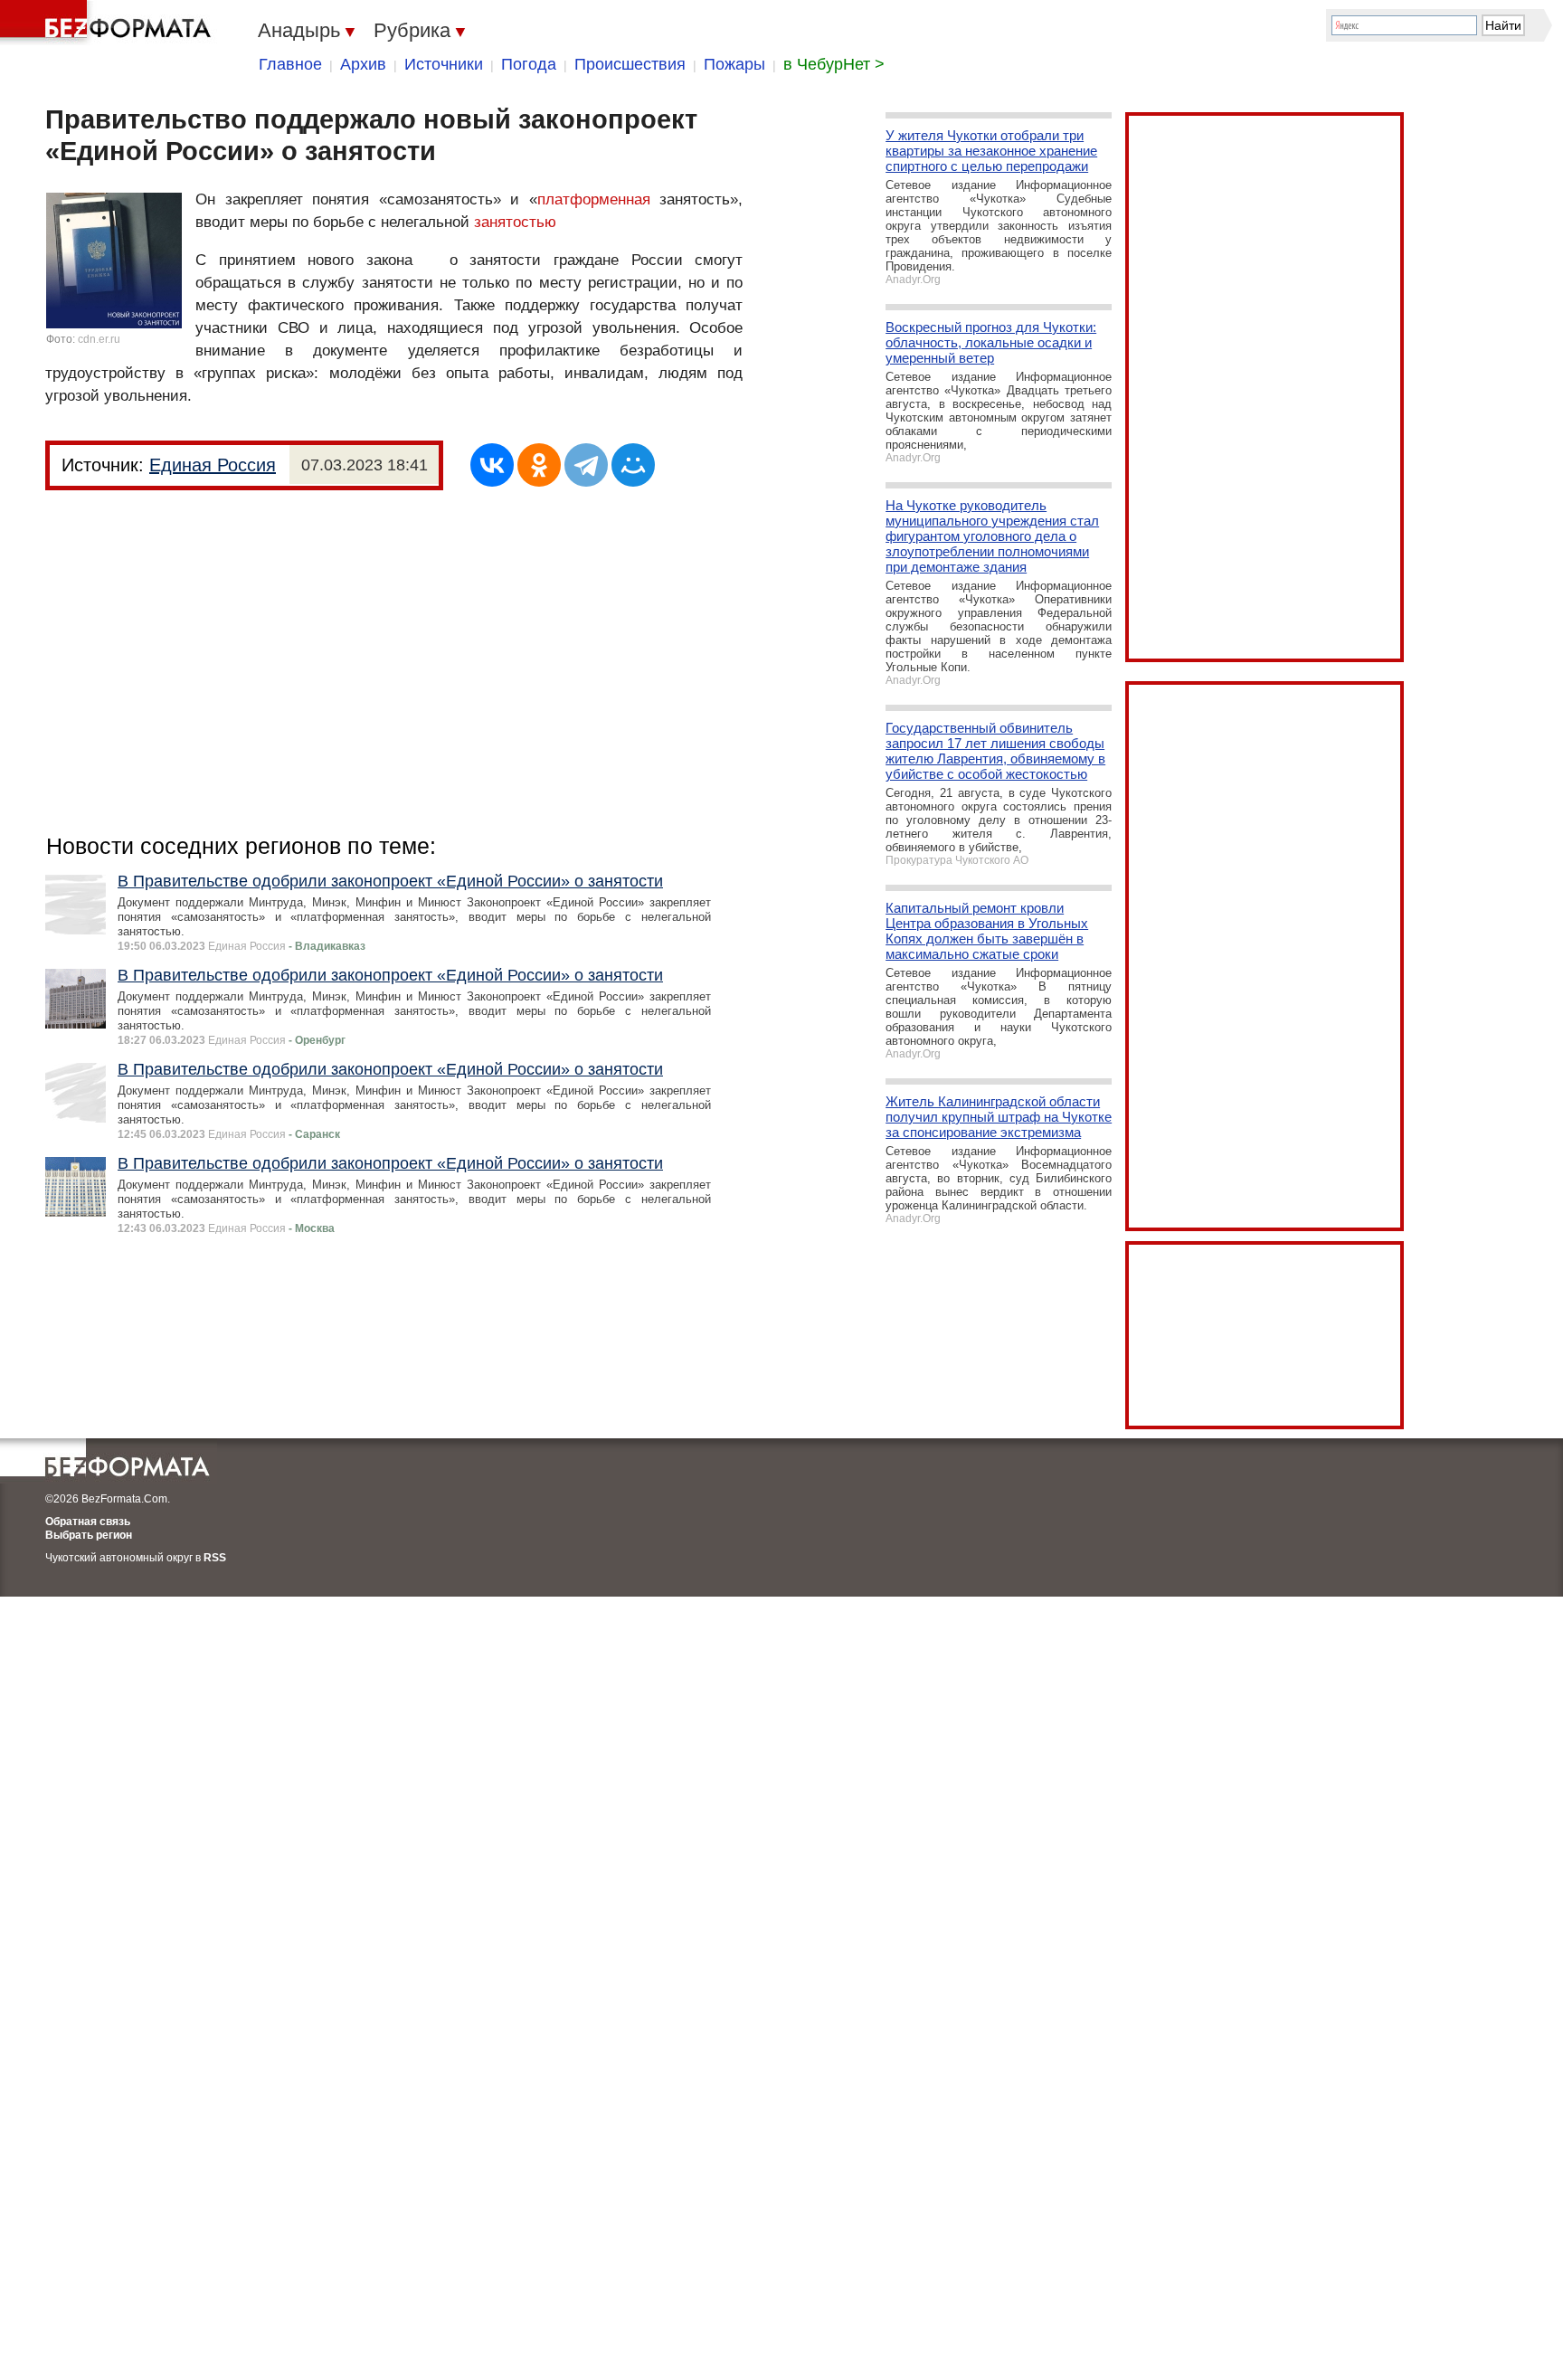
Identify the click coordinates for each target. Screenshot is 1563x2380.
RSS (215, 1558)
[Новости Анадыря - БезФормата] (109, 23)
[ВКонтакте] (492, 465)
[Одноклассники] (539, 465)
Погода (529, 64)
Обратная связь (88, 1522)
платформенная (594, 199)
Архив (363, 64)
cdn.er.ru (99, 339)
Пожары (734, 64)
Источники (444, 64)
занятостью (515, 222)
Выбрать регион (89, 1535)
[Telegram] (586, 465)
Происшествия (630, 64)
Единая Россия (213, 465)
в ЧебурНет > (834, 64)
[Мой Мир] (633, 465)
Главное (290, 64)
